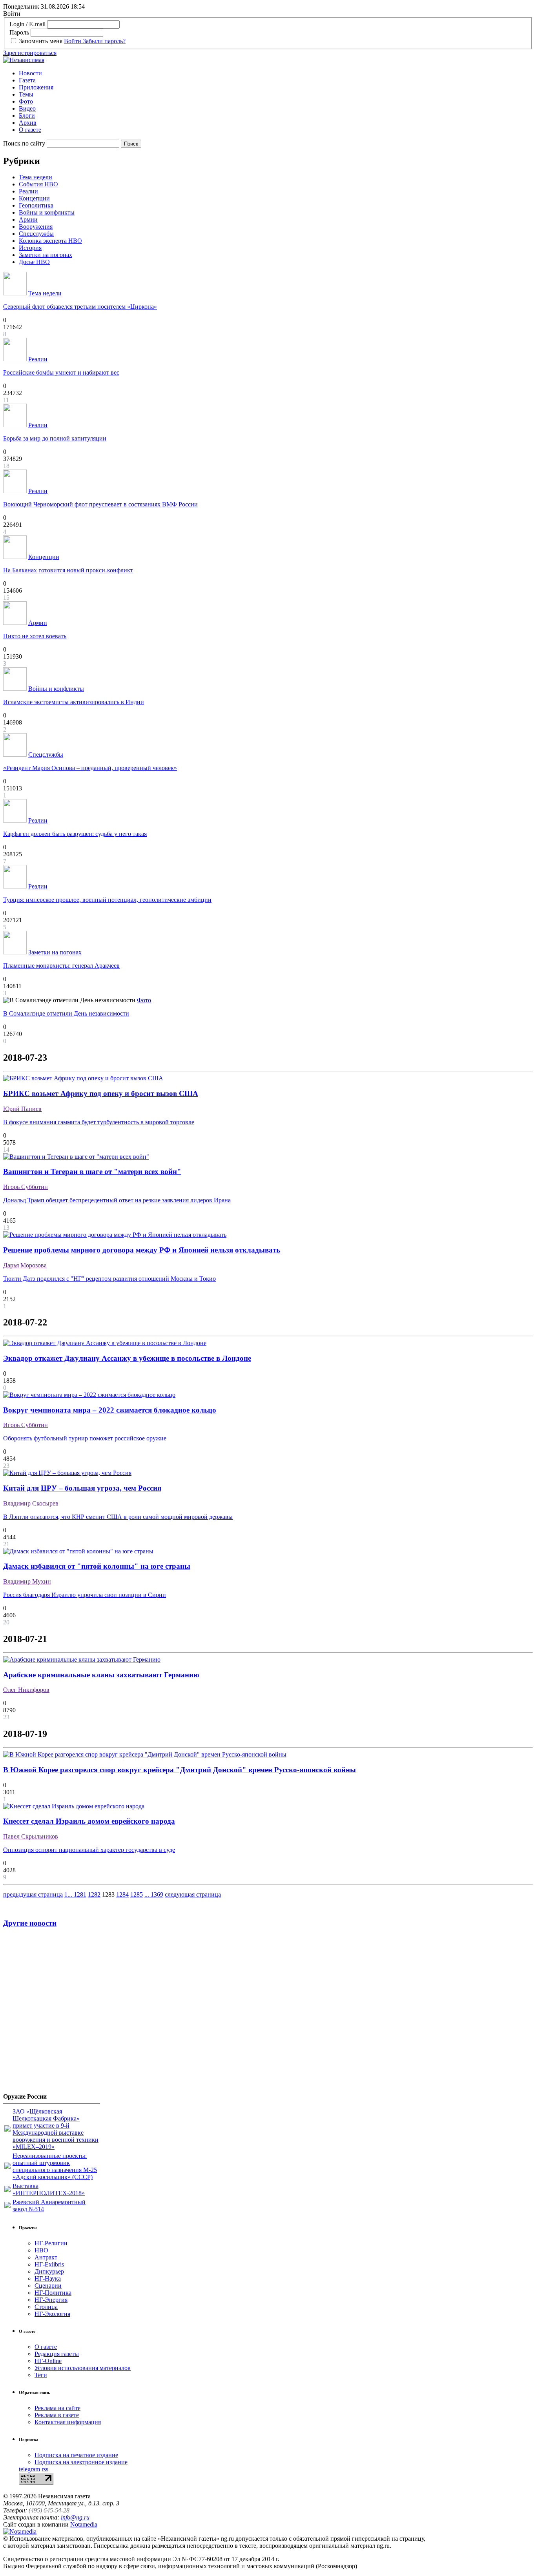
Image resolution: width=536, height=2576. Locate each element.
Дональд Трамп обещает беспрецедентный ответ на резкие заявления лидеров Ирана (117, 1200)
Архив (28, 123)
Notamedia (84, 2524)
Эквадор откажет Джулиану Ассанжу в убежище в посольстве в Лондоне (127, 1358)
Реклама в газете (57, 2415)
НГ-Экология (52, 2314)
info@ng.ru (75, 2517)
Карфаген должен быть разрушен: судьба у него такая (75, 834)
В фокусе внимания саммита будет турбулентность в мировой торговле (99, 1122)
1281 (80, 1894)
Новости (30, 73)
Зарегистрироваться (30, 53)
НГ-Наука (48, 2278)
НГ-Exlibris (49, 2264)
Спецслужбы (36, 234)
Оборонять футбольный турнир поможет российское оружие (85, 1438)
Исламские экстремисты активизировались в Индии (74, 702)
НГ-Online (48, 2361)
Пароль (19, 32)
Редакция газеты (57, 2354)
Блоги (27, 116)
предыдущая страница (33, 1894)
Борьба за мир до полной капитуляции (55, 438)
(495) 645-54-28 (49, 2510)
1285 (137, 1894)
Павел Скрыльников (31, 1836)
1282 (94, 1894)
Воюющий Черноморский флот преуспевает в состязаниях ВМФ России (100, 504)
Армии (28, 219)
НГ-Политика (53, 2293)
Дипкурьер (49, 2271)
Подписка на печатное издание (76, 2455)
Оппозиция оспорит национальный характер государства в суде (89, 1850)
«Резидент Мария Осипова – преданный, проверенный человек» (90, 768)
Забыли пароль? (104, 41)
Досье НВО (34, 262)
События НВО (38, 184)
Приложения (36, 87)
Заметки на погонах (46, 255)
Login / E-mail (27, 24)
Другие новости (30, 1923)
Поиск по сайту (24, 143)
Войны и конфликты (47, 212)
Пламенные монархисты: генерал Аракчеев (61, 966)
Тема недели (36, 177)
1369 (157, 1894)
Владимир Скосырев (31, 1503)
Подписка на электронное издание (81, 2462)
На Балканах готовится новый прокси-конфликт (68, 570)
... (71, 1894)
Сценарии (48, 2286)
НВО (41, 2250)
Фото (26, 101)
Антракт (46, 2257)
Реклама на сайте (57, 2408)
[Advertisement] (50, 2013)
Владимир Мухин (27, 1581)
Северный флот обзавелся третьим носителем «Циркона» (80, 307)
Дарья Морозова (25, 1265)
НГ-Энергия (51, 2300)
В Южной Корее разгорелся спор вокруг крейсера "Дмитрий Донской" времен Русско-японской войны (180, 1770)
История (30, 248)
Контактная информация (68, 2422)
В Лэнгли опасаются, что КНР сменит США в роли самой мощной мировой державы (118, 1517)
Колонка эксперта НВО (50, 241)
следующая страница (193, 1894)
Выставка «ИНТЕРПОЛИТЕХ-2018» (49, 2189)
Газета (27, 80)
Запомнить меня (41, 41)
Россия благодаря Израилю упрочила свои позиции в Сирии (85, 1595)
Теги (41, 2375)
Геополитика (36, 205)
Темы (26, 94)
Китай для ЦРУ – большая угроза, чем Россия (82, 1488)
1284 (122, 1894)
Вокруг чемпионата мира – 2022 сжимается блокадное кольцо (110, 1410)
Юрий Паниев (22, 1109)
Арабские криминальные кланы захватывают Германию (101, 1675)
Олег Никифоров (26, 1690)
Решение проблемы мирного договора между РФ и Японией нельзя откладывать (142, 1250)
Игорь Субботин (26, 1187)
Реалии (28, 191)
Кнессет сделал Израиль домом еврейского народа (89, 1821)
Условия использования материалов (83, 2368)
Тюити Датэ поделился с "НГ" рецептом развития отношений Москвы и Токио (109, 1279)
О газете (30, 130)
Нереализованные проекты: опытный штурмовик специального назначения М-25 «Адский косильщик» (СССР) (55, 2166)
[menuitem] (276, 73)
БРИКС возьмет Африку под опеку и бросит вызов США (101, 1093)
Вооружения (36, 227)
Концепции (34, 198)
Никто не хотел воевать (35, 636)
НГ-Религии (51, 2243)
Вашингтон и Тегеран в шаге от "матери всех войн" (92, 1171)
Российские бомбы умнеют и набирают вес (61, 372)
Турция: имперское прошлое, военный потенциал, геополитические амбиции (107, 900)
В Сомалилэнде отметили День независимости (66, 1013)
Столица (46, 2307)
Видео (27, 108)
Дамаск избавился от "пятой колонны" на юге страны (97, 1566)
